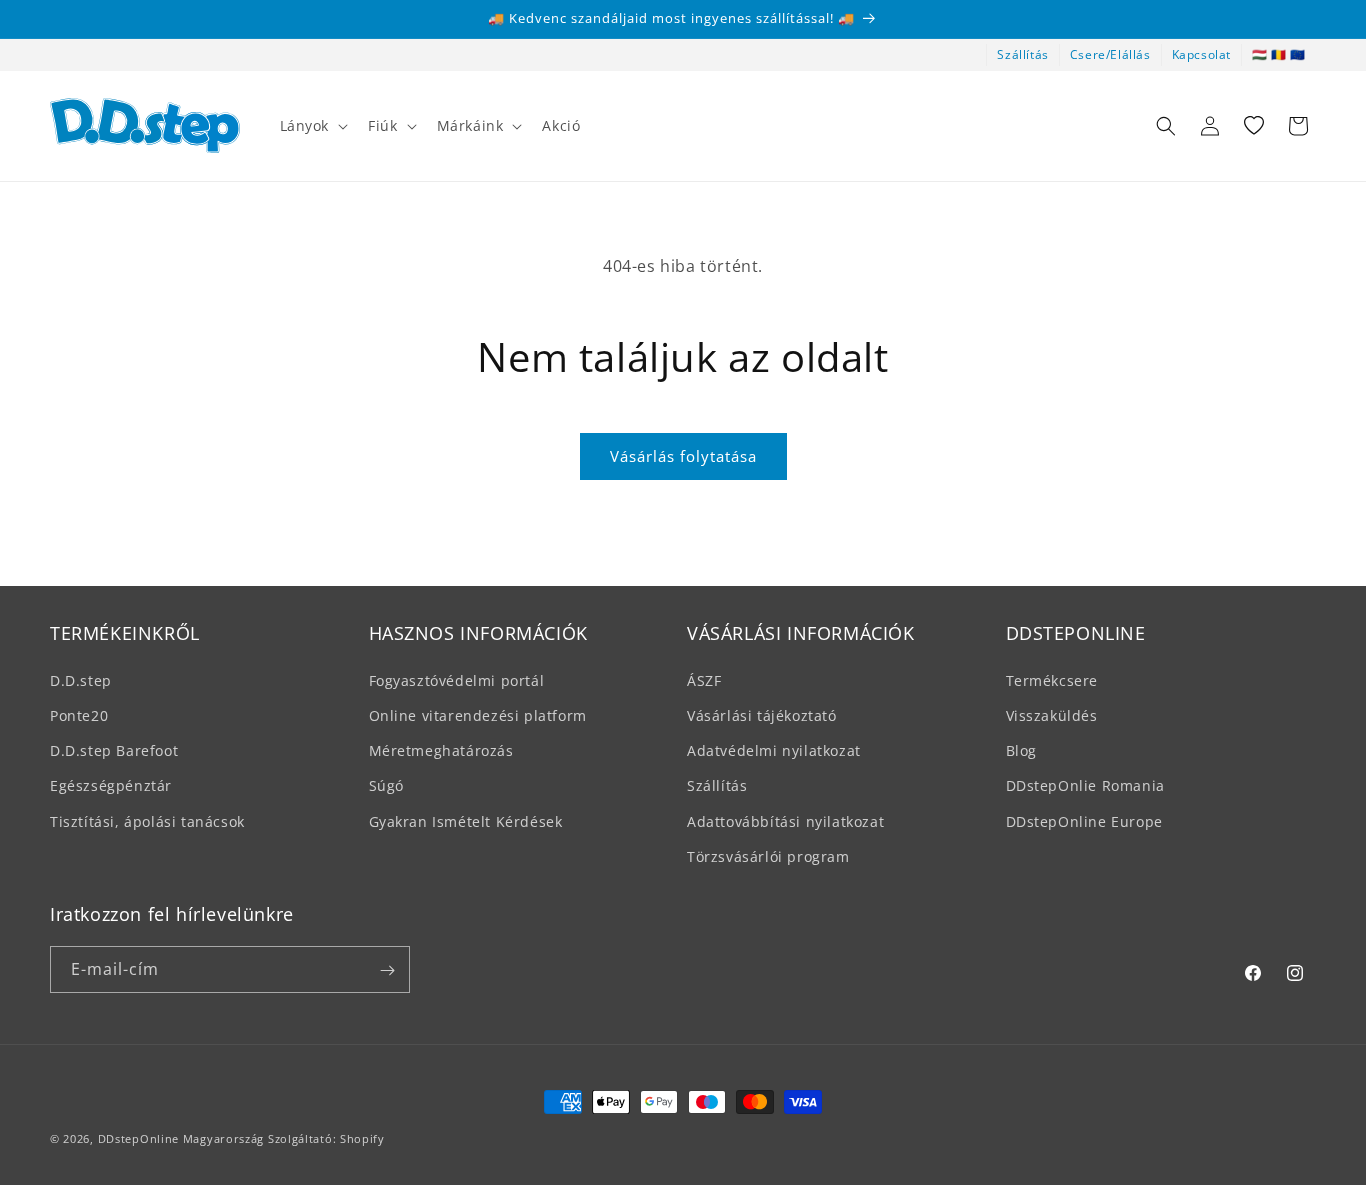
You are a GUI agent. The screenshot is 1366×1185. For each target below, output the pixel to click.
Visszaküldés (1052, 714)
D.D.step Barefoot (114, 749)
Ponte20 (79, 714)
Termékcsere (1052, 679)
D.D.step (81, 679)
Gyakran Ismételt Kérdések (466, 820)
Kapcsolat (1201, 54)
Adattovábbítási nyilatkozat (785, 820)
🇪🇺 (1298, 54)
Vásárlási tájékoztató (762, 714)
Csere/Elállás (1110, 54)
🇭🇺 (1260, 54)
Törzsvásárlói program (768, 855)
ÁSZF (704, 679)
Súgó (386, 785)
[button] (312, 126)
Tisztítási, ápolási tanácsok (147, 820)
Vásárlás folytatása (683, 456)
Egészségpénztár (111, 785)
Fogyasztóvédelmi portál (457, 679)
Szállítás (1022, 54)
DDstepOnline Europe (1084, 820)
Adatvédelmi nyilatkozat (774, 749)
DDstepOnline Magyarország (183, 1138)
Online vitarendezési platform (478, 714)
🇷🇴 (1279, 54)
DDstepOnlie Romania (1085, 785)
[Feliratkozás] (387, 970)
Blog (1021, 749)
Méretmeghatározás (441, 749)
